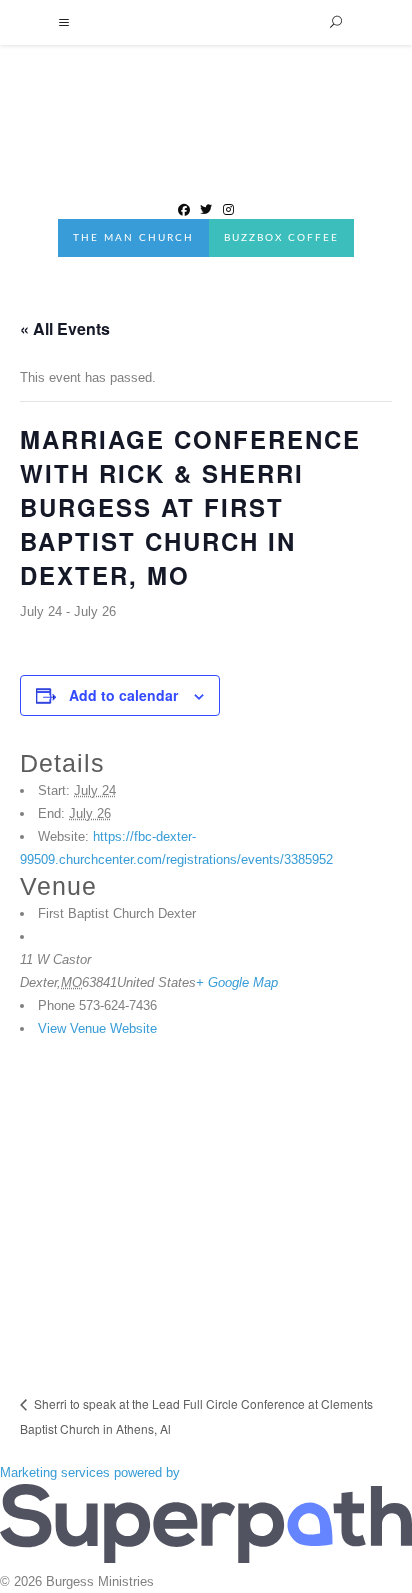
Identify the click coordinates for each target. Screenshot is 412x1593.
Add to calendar (123, 695)
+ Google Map (237, 982)
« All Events (65, 328)
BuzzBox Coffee (281, 238)
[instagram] (228, 208)
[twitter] (206, 208)
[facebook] (184, 208)
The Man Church (133, 238)
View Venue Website (97, 1028)
